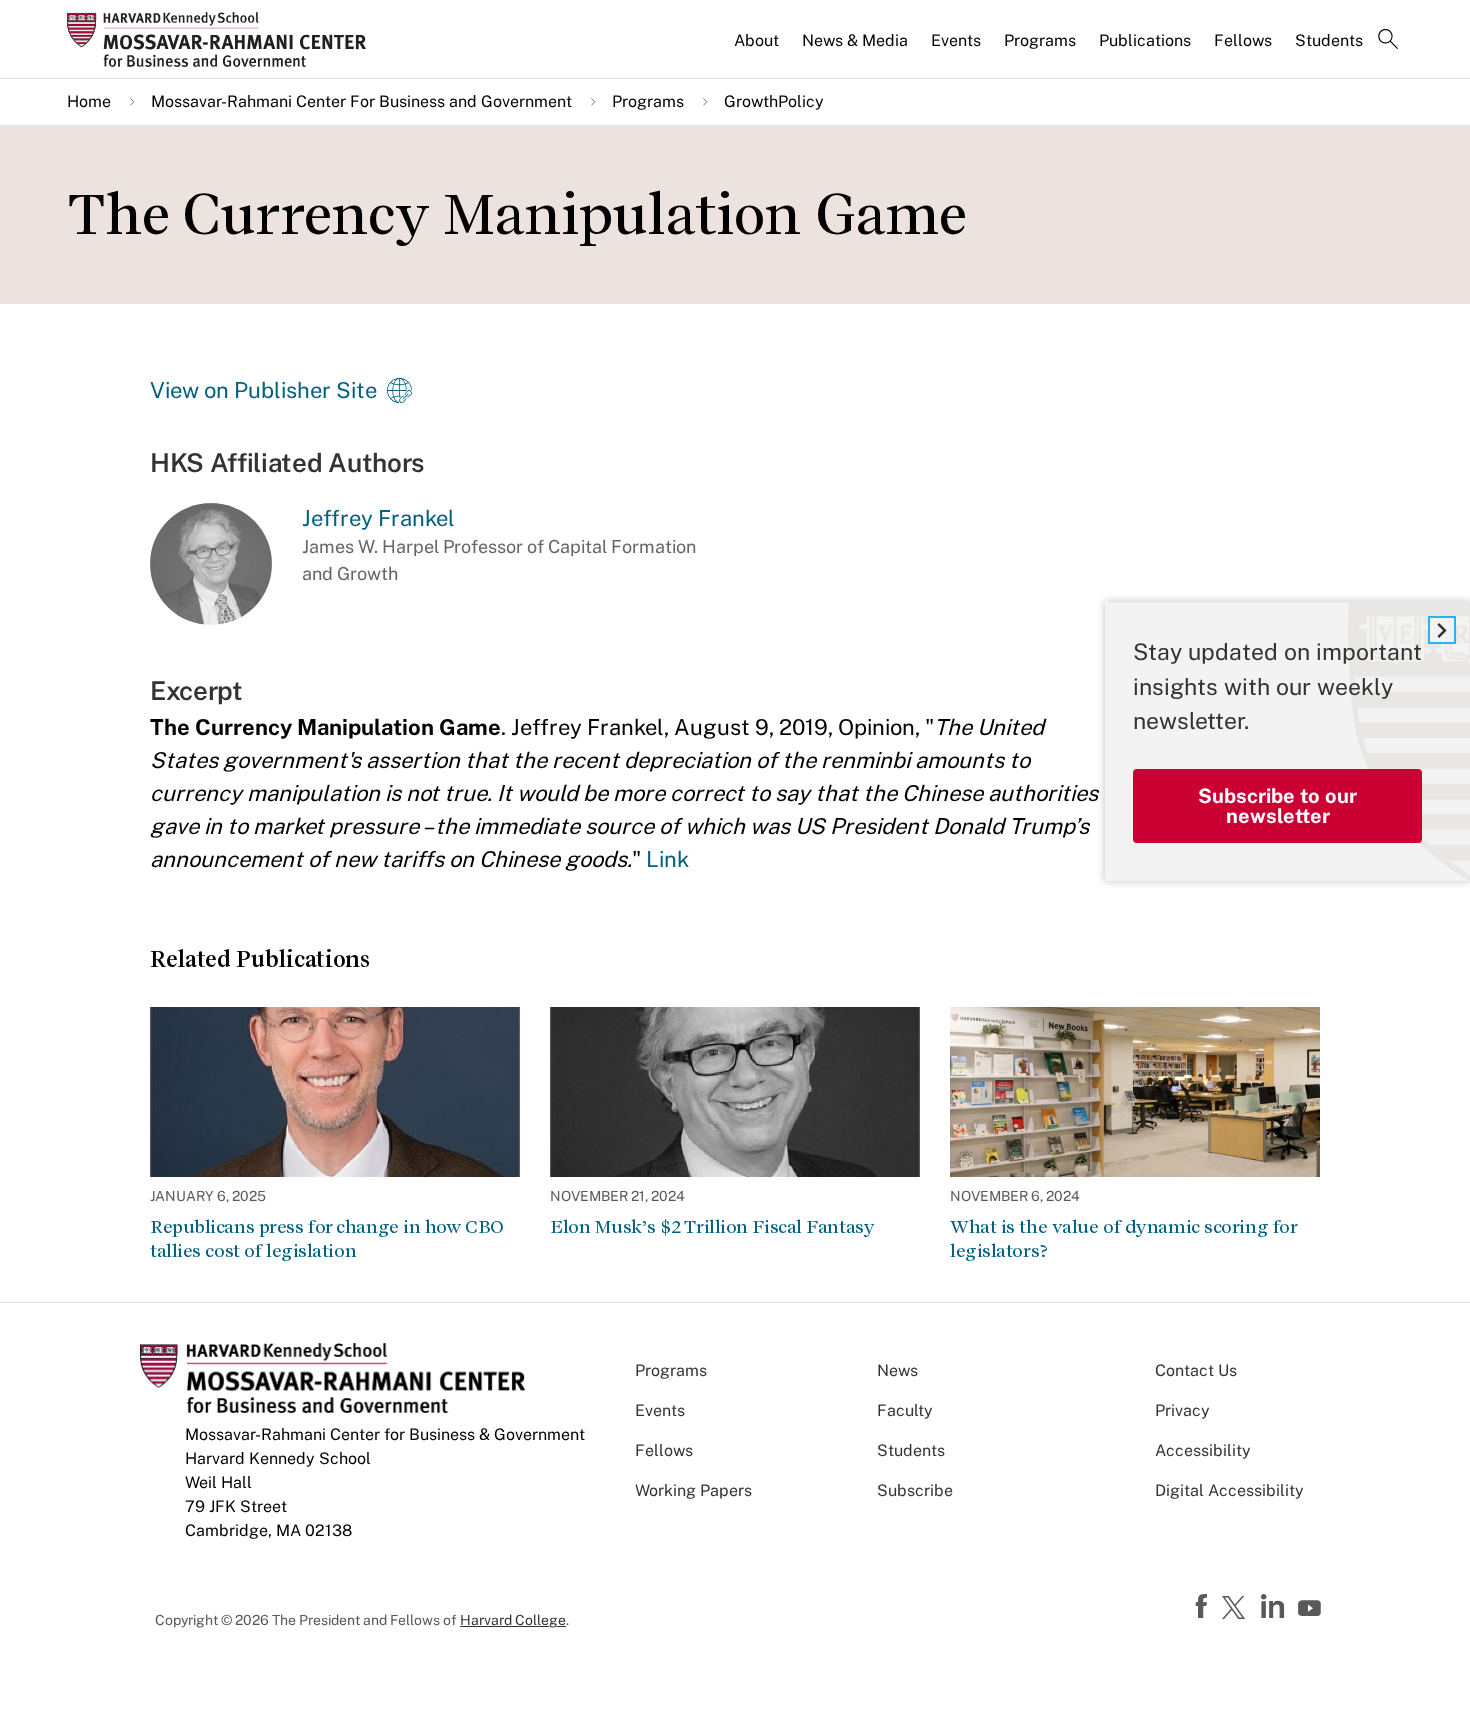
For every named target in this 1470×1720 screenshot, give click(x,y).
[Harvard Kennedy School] (223, 39)
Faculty (905, 1410)
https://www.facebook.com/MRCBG (1204, 1607)
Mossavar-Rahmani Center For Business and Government (361, 101)
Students (1329, 40)
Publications (1145, 40)
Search (1388, 41)
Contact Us (1196, 1370)
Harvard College (513, 1620)
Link (667, 859)
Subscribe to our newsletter (1277, 806)
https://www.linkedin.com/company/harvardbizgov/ (1275, 1607)
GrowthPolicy (774, 101)
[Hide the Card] (1442, 630)
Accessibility (1203, 1450)
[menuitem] (758, 49)
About (756, 40)
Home (89, 101)
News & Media (855, 40)
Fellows (1243, 40)
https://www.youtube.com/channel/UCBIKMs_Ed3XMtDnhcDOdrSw (1312, 1609)
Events (956, 40)
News (897, 1370)
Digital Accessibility (1229, 1490)
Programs (1040, 40)
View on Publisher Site (263, 390)
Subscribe (915, 1490)
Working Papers (693, 1490)
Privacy (1182, 1410)
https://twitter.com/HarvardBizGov (1237, 1609)
